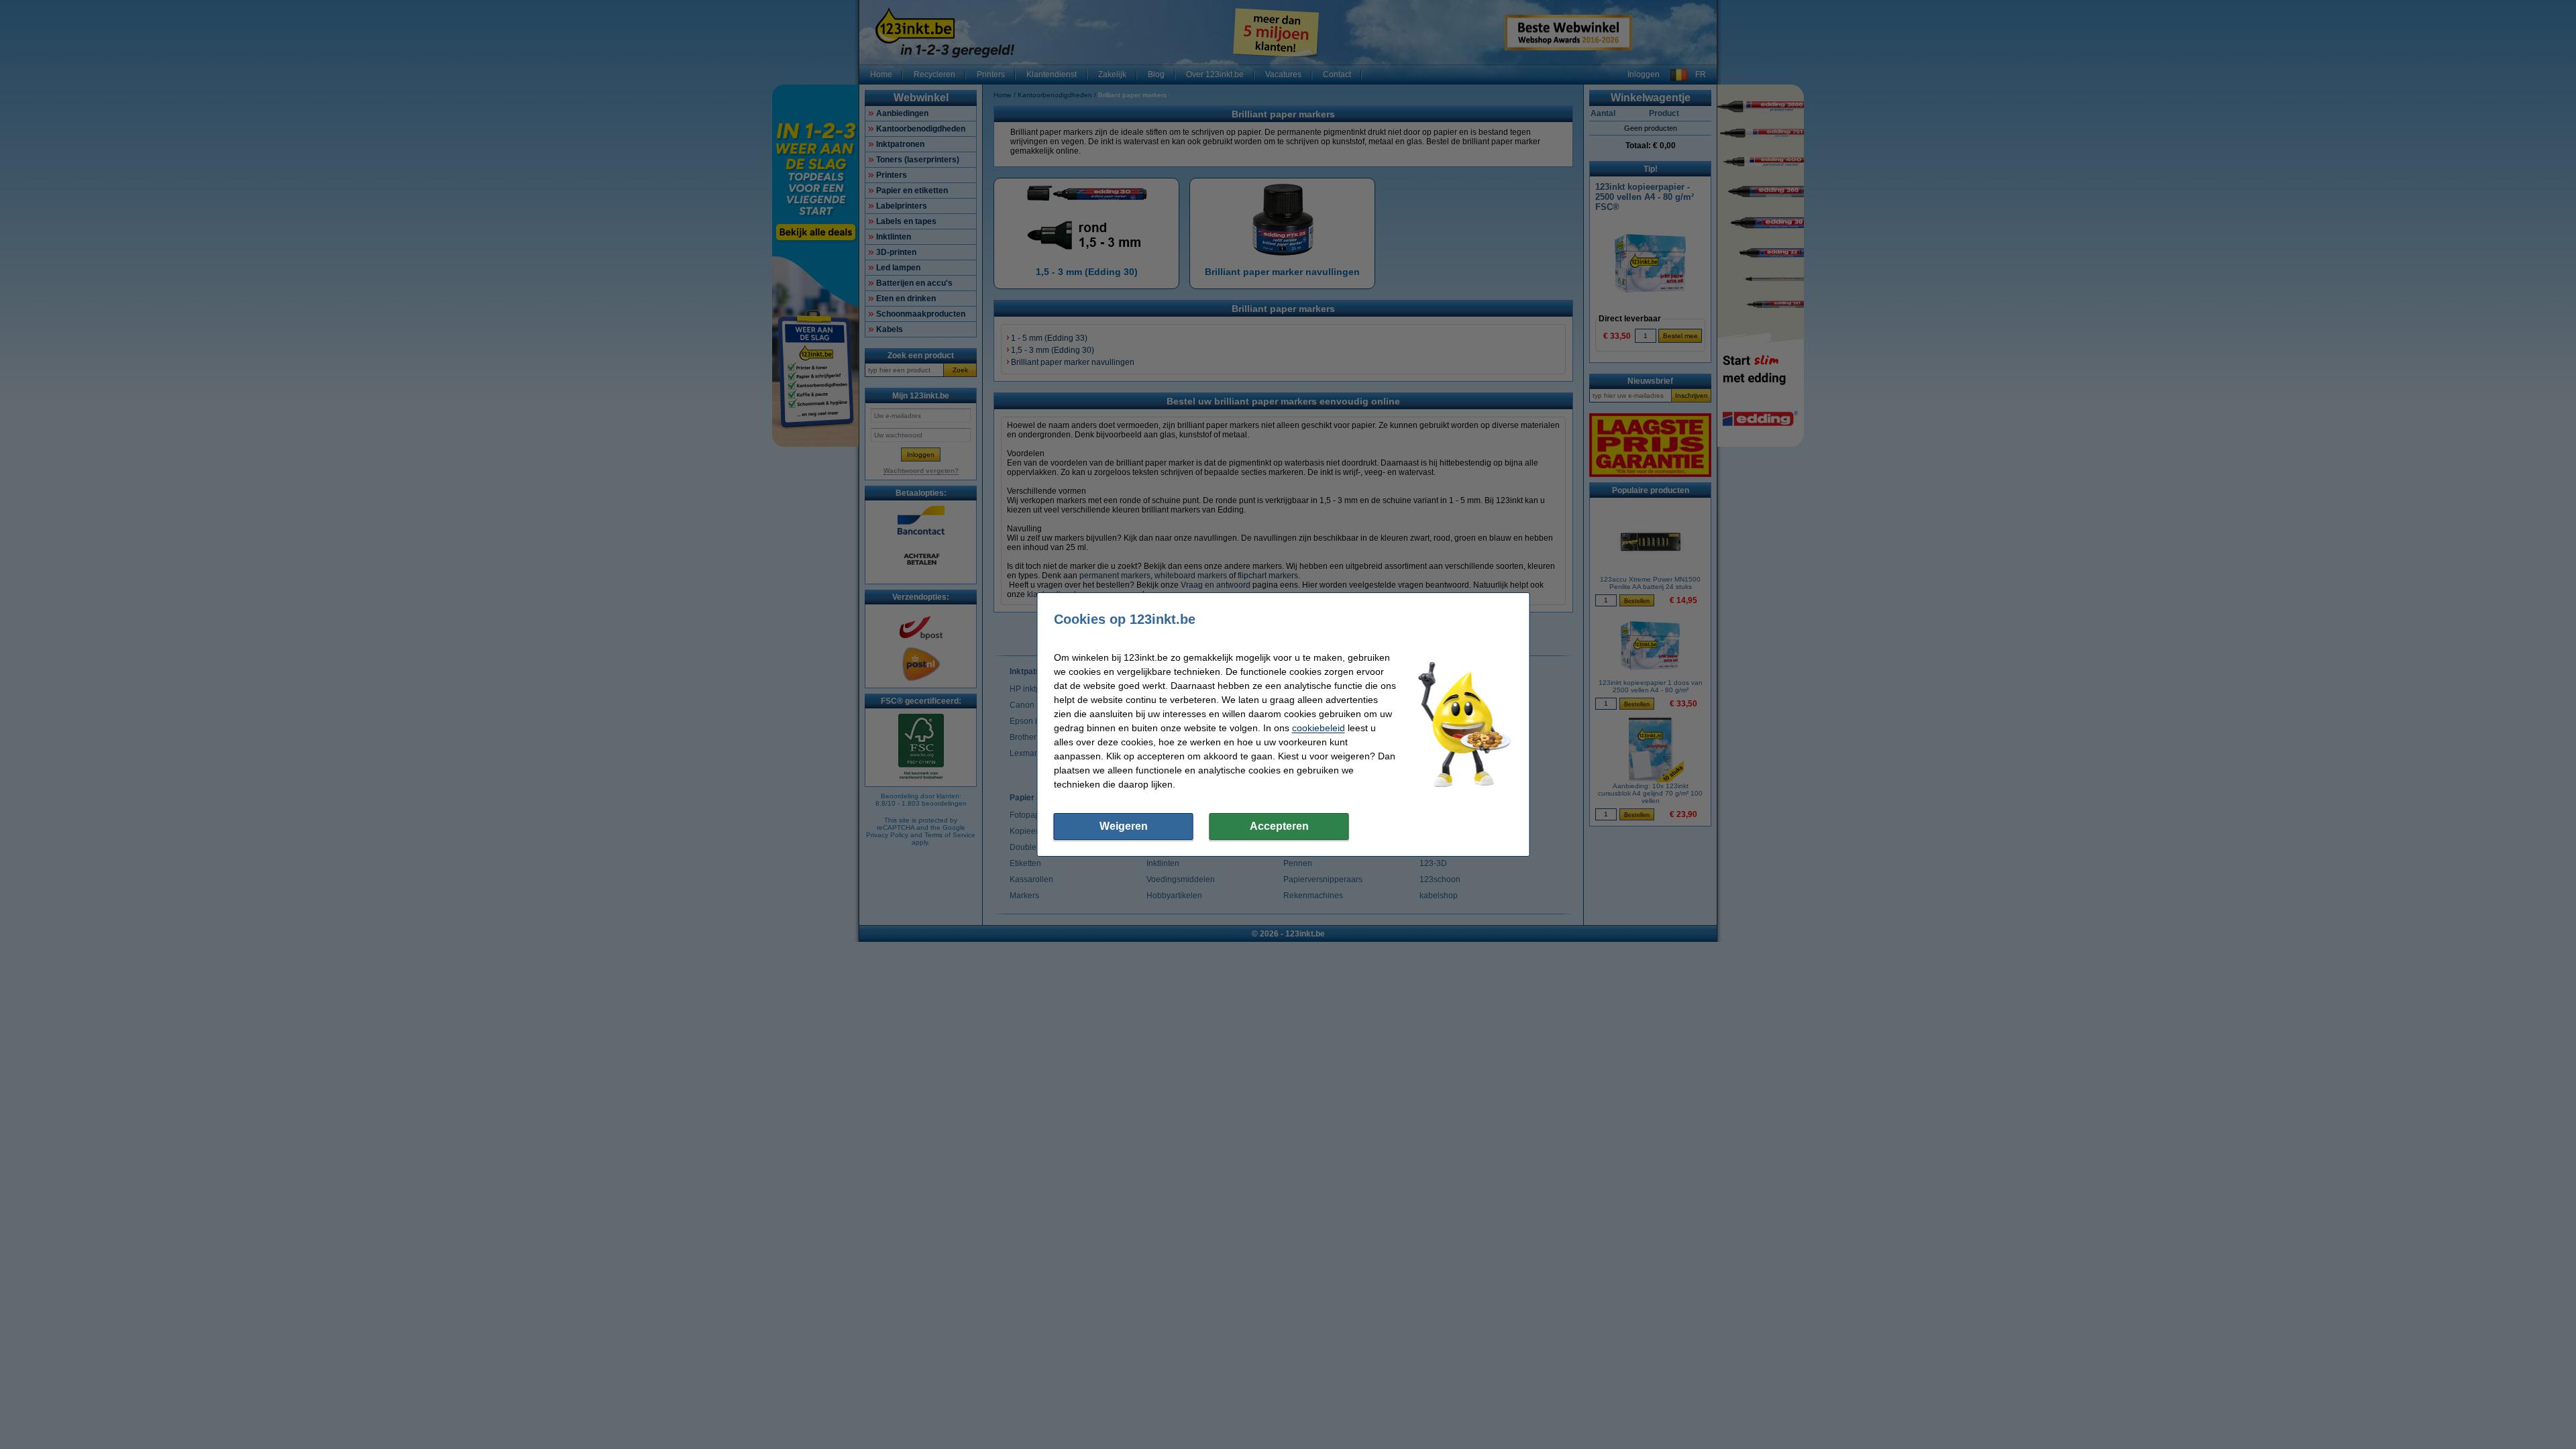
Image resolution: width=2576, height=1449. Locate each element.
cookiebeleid (1319, 728)
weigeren (1124, 826)
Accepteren (1279, 826)
